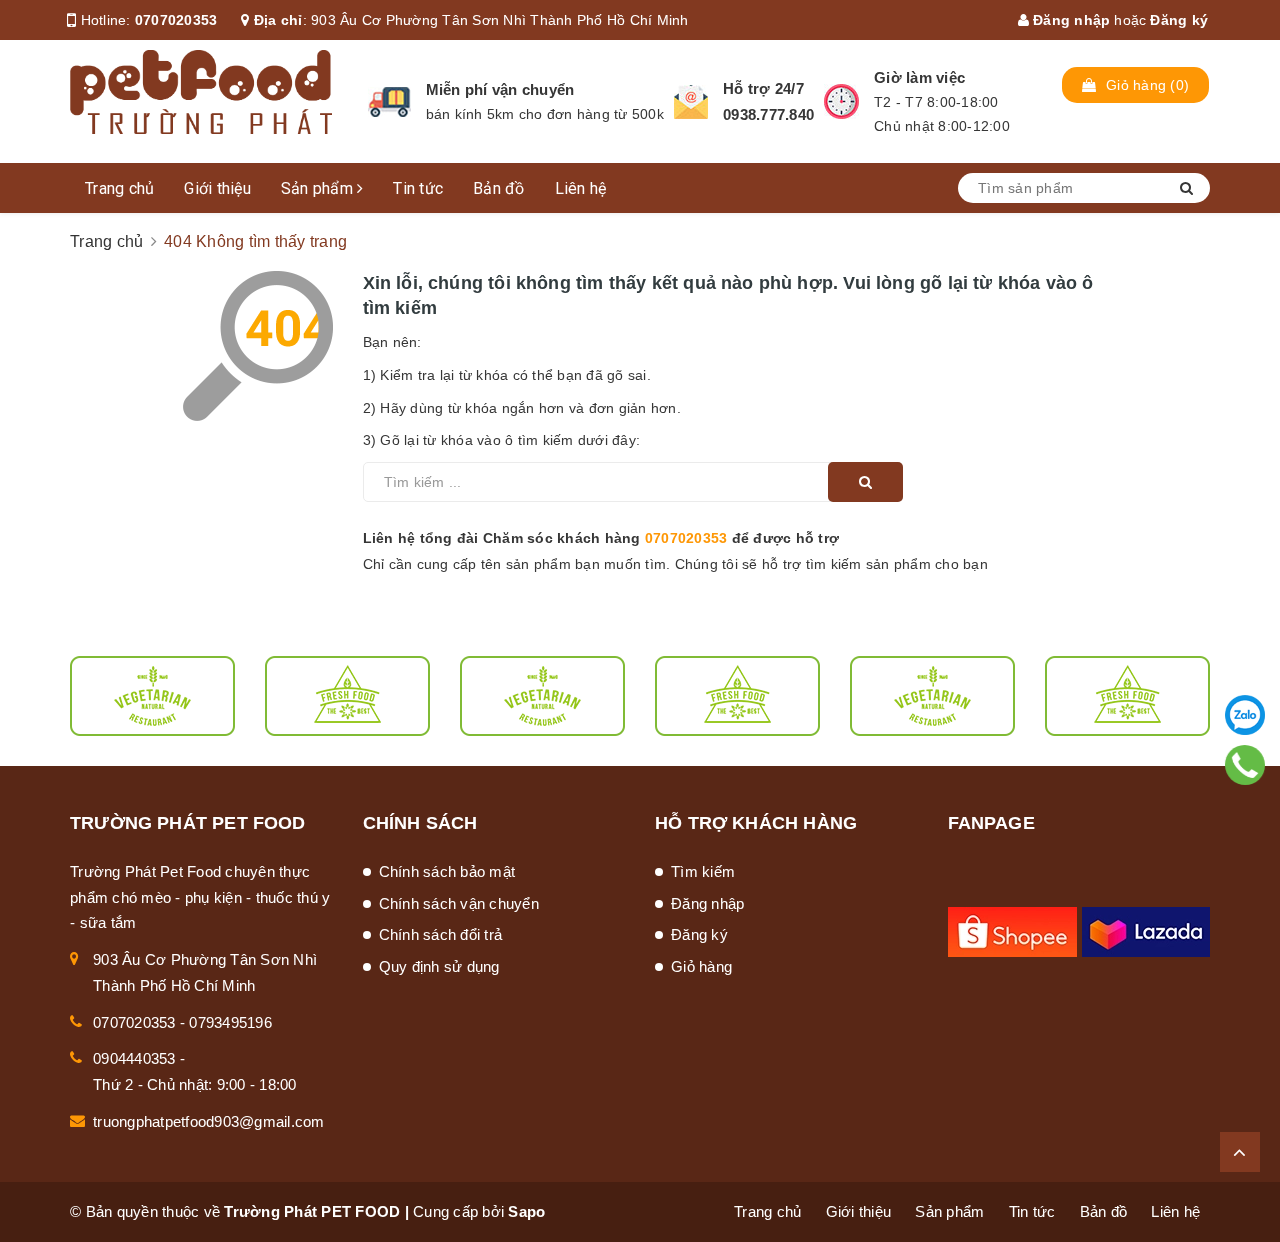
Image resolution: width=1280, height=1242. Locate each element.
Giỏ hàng (701, 966)
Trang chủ (119, 188)
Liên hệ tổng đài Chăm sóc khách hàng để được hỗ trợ (601, 538)
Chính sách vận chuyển (459, 903)
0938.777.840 (768, 114)
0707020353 (176, 20)
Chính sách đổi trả (441, 934)
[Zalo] (1245, 715)
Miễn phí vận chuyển (500, 89)
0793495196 (230, 1022)
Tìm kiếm (703, 871)
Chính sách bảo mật (447, 871)
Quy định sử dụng (439, 966)
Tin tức (418, 188)
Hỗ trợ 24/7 (763, 88)
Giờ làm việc (919, 77)
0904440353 (134, 1058)
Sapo (526, 1211)
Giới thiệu (217, 188)
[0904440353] (1245, 765)
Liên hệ (581, 188)
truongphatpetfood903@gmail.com (209, 1121)
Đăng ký (1179, 20)
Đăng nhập (1070, 20)
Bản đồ (499, 188)
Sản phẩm (319, 188)
